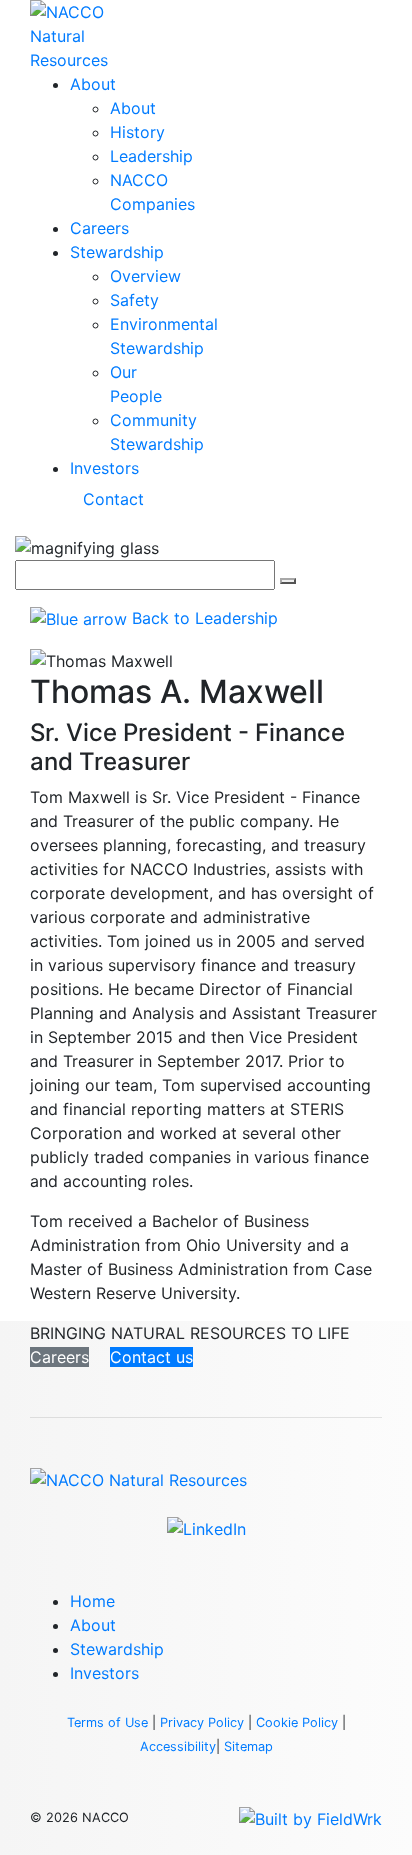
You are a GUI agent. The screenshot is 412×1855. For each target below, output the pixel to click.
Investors (104, 468)
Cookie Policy (297, 1722)
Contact (113, 499)
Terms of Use (107, 1722)
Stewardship (117, 252)
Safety (134, 300)
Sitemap (248, 1746)
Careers (99, 228)
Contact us (151, 1357)
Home (92, 1601)
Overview (145, 276)
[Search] (288, 581)
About (93, 84)
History (137, 132)
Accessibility (178, 1746)
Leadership (151, 156)
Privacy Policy (202, 1722)
